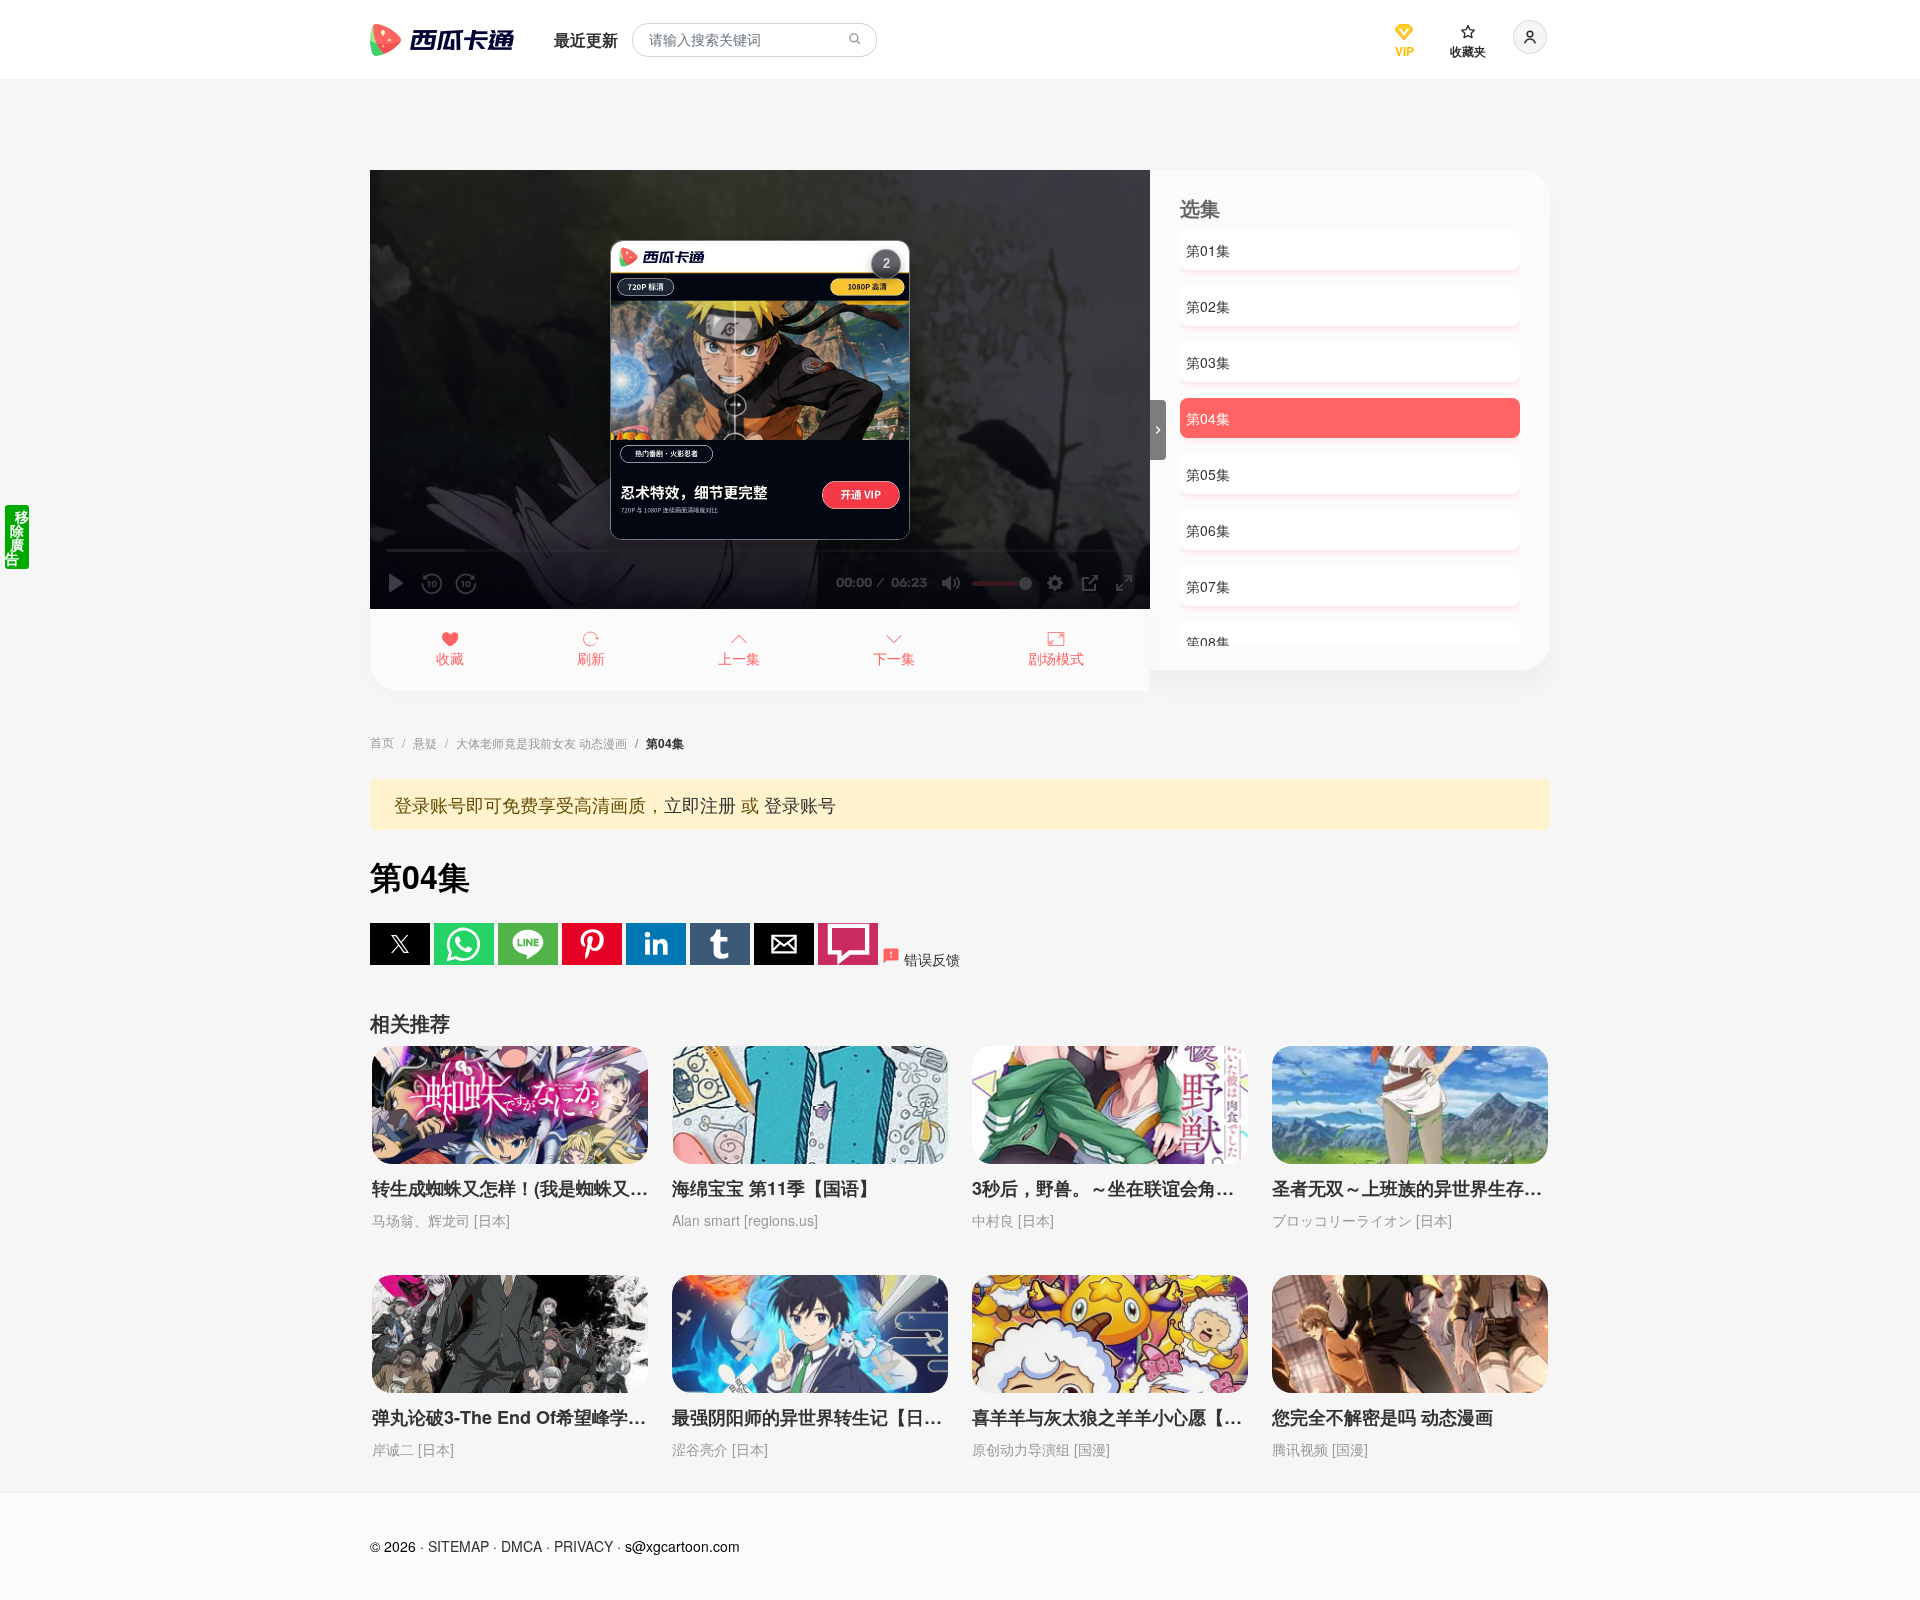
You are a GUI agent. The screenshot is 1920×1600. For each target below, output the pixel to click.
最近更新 (586, 39)
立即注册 (700, 804)
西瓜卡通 (442, 40)
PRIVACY (583, 1546)
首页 (382, 741)
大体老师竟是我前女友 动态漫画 (541, 742)
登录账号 (800, 804)
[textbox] (754, 40)
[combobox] (754, 40)
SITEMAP (458, 1546)
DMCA (521, 1546)
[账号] (1530, 37)
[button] (400, 944)
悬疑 (425, 742)
